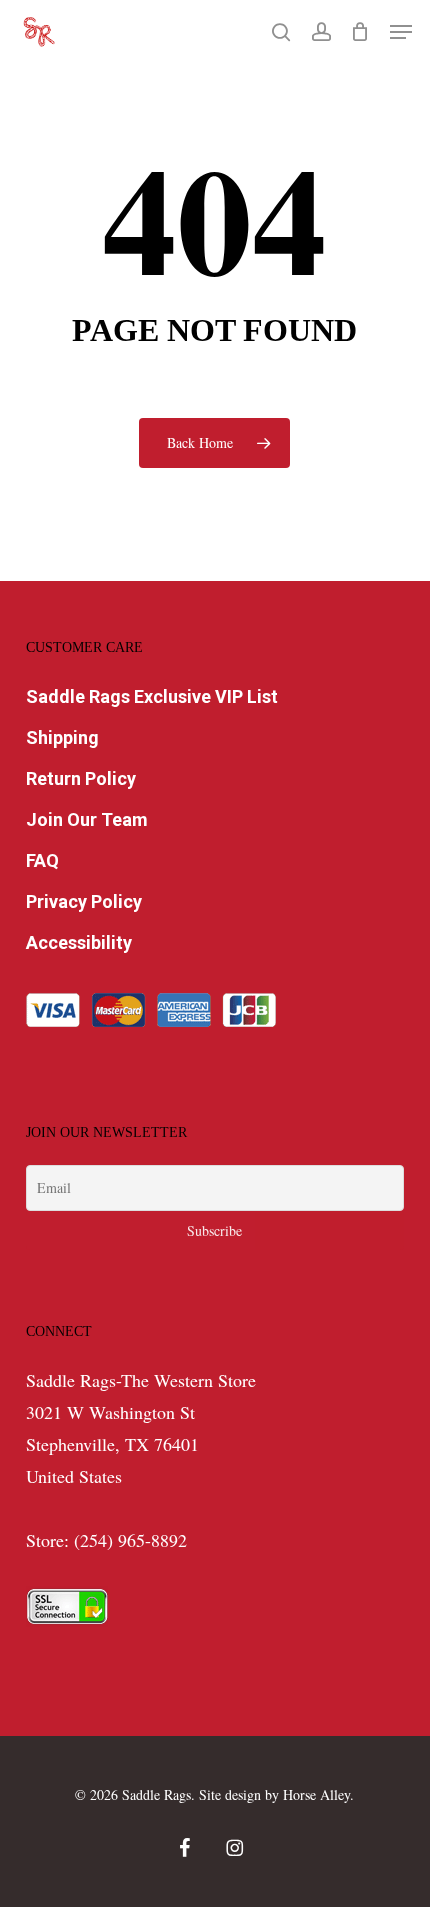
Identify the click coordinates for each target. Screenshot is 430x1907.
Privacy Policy (84, 901)
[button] (401, 32)
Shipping (62, 737)
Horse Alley (316, 1794)
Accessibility (79, 942)
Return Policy (81, 778)
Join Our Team (87, 819)
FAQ (42, 860)
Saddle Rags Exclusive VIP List (152, 696)
